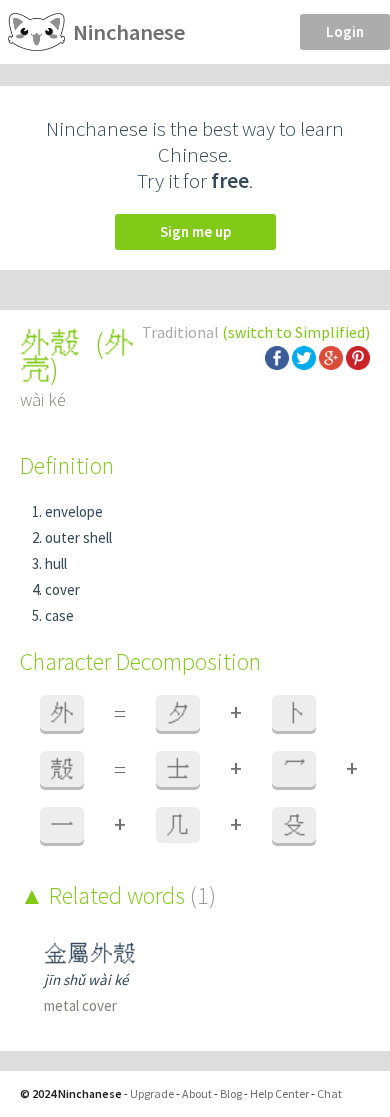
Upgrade (152, 1093)
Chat (329, 1093)
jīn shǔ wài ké (86, 979)
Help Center (279, 1093)
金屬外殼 (90, 953)
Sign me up (195, 231)
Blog (231, 1093)
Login (345, 31)
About (197, 1093)
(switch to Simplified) (296, 332)
